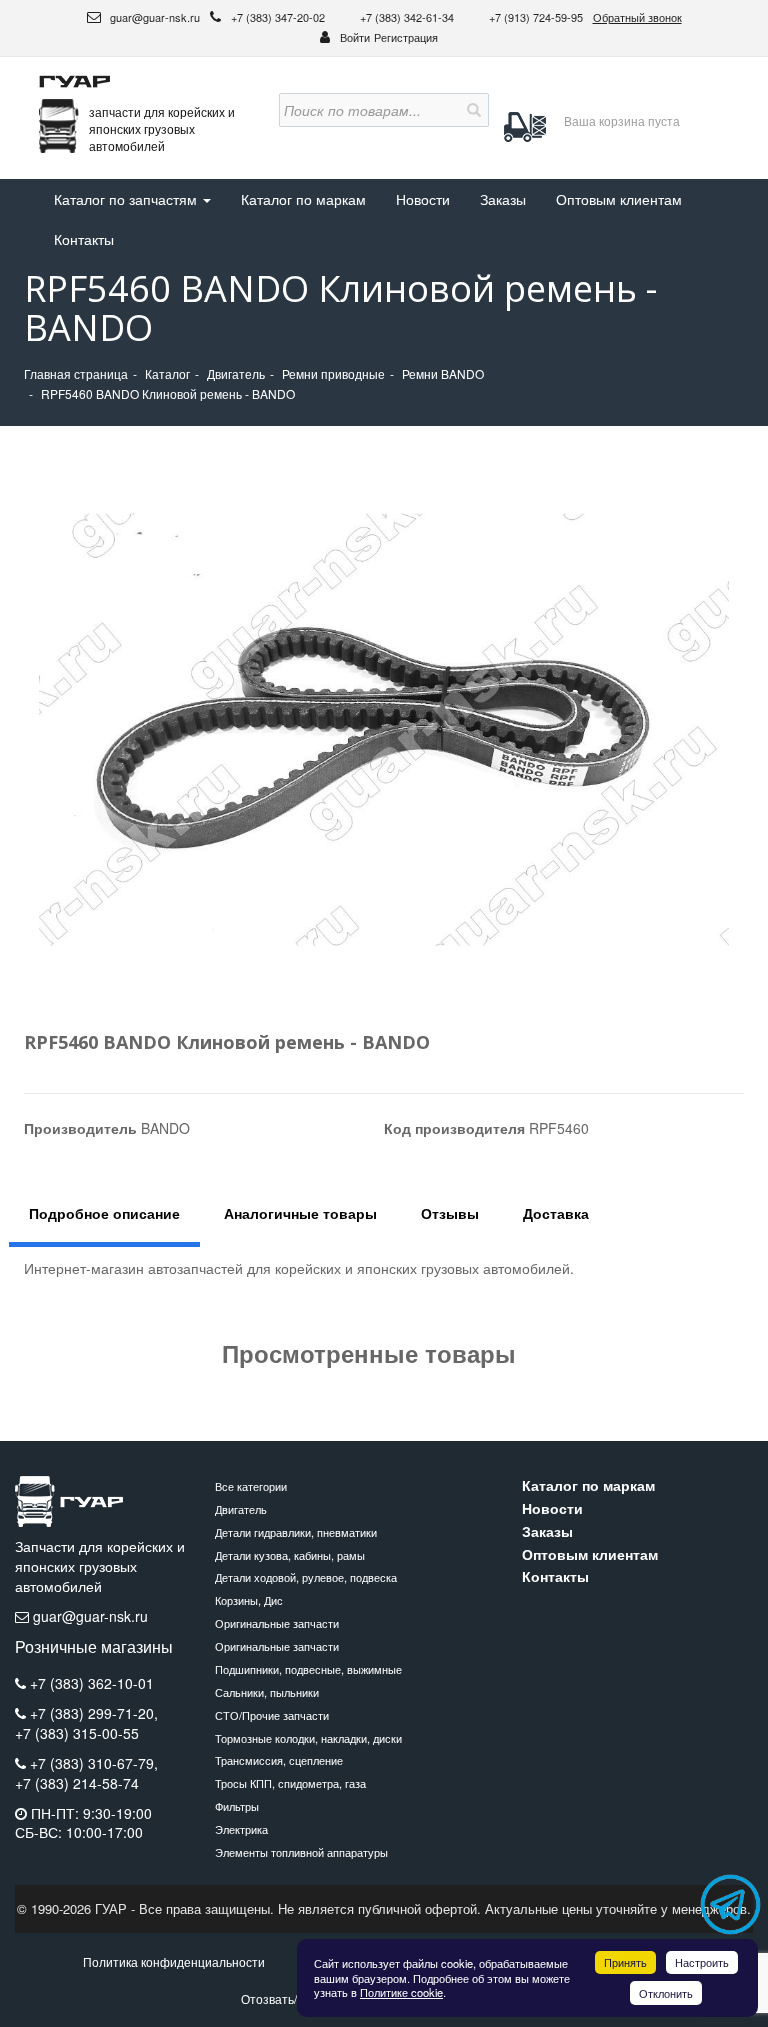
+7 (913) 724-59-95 (536, 17)
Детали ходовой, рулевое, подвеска (306, 1577)
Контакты (84, 239)
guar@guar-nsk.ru (153, 17)
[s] (472, 110)
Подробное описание (104, 1213)
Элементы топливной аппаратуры (301, 1852)
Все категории (251, 1486)
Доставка (556, 1213)
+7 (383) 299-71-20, (94, 1713)
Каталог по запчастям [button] (127, 199)
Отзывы (450, 1213)
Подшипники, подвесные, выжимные (308, 1669)
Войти (355, 37)
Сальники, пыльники (267, 1692)
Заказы (503, 199)
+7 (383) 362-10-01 (92, 1683)
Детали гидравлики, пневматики (296, 1532)
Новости (423, 199)
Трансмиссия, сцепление (279, 1760)
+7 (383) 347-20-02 (279, 17)
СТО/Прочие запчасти (272, 1715)
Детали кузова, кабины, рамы (290, 1555)
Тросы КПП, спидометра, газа (290, 1783)
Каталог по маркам (303, 199)
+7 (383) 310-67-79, (94, 1763)
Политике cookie (401, 1992)
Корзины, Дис (249, 1600)
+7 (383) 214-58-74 (77, 1783)
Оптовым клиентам (619, 199)
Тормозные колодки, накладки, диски (308, 1738)
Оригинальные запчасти (277, 1623)
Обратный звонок (637, 17)
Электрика (241, 1829)
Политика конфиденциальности (174, 1961)
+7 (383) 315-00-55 (77, 1733)
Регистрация (406, 37)
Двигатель (241, 1509)
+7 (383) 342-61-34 (408, 17)
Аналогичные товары (300, 1213)
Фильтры (237, 1806)
